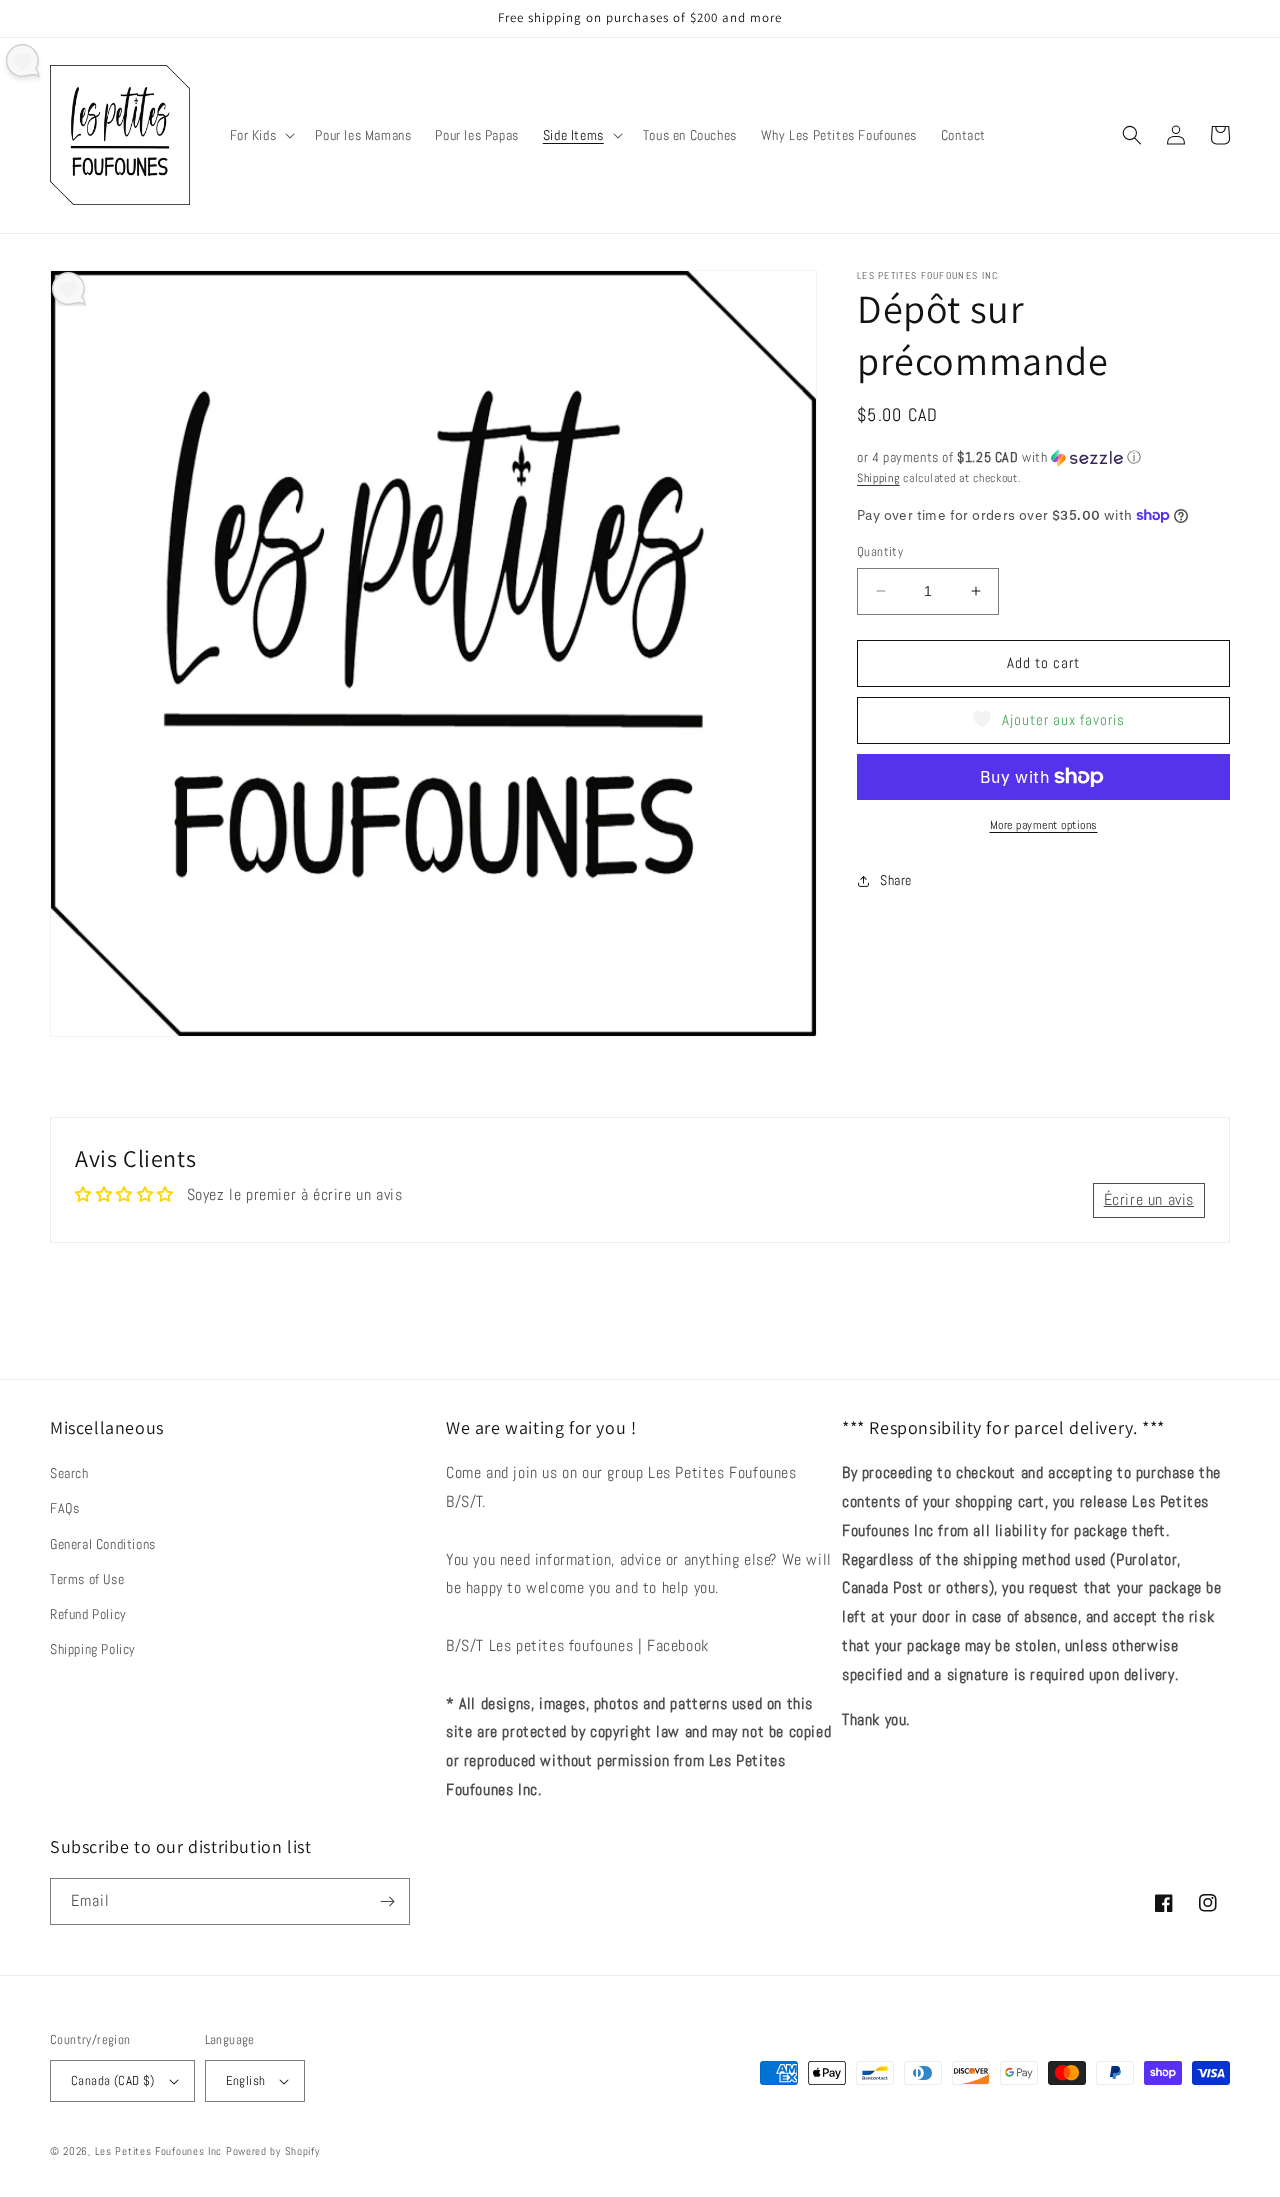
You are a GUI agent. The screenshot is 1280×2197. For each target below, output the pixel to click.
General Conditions (103, 1544)
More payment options (1044, 825)
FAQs (64, 1508)
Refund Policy (88, 1614)
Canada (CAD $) (113, 2080)
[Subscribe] (387, 1901)
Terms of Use (87, 1579)
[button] (261, 135)
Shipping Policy (93, 1649)
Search (69, 1473)
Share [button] (896, 880)
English (246, 2080)
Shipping (878, 478)
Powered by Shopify (273, 2151)
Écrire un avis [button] (1149, 1199)
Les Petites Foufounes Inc (159, 2151)
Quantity (880, 551)
